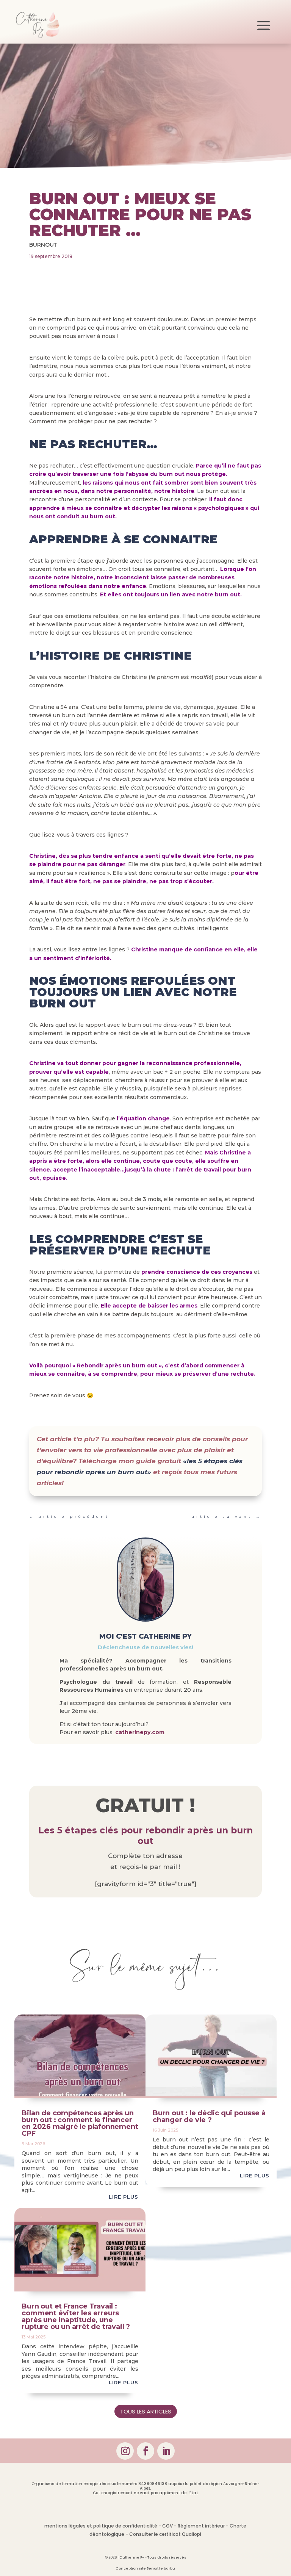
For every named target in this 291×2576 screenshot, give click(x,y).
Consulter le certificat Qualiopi (165, 2534)
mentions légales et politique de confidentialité (101, 2526)
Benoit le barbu (161, 2568)
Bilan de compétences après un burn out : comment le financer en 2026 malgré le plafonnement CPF (80, 2123)
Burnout (43, 245)
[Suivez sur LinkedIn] (166, 2451)
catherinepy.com (140, 1732)
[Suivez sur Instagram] (125, 2451)
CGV (167, 2526)
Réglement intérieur (201, 2526)
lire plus (124, 2197)
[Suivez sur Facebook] (145, 2451)
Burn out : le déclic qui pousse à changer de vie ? (209, 2116)
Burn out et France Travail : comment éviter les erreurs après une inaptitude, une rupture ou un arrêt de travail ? (76, 2316)
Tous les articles (146, 2411)
